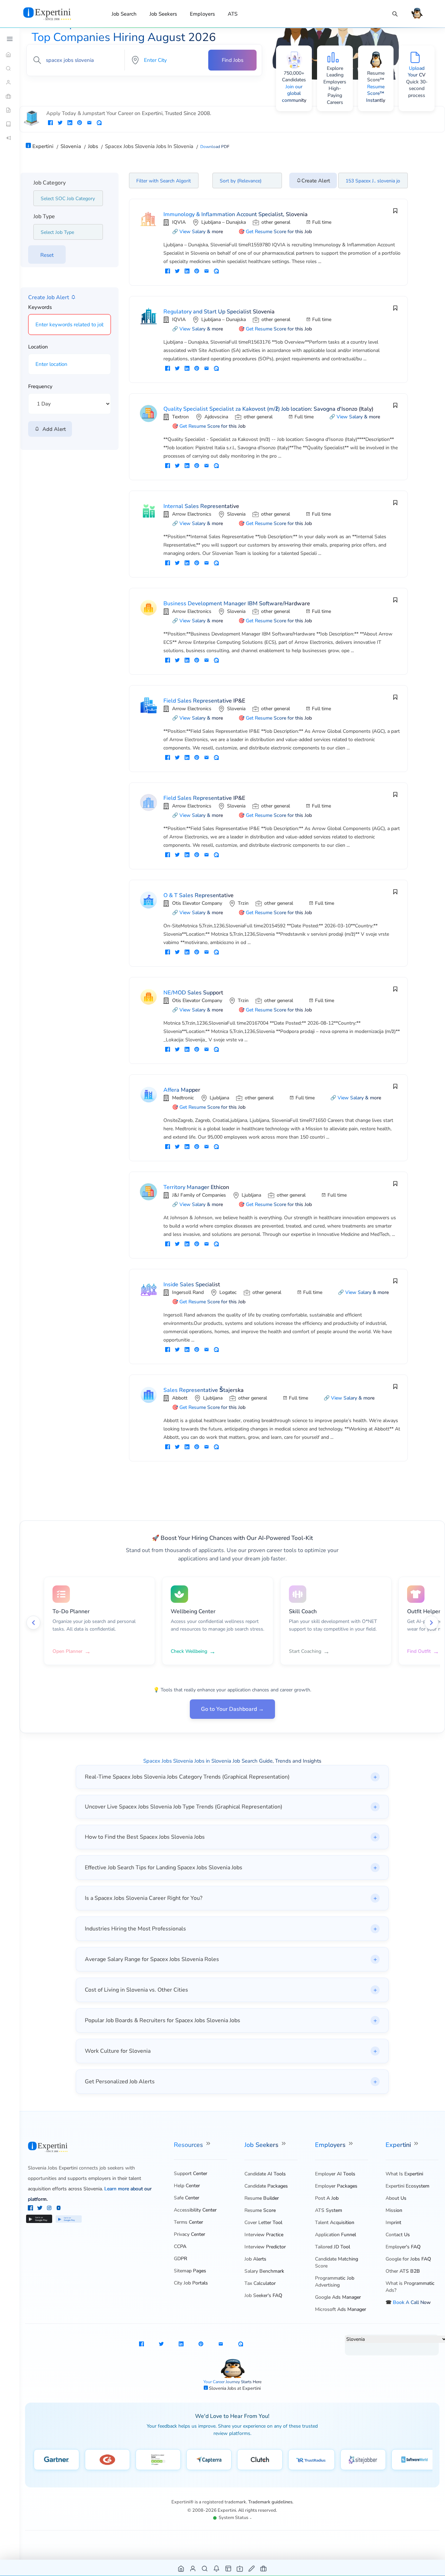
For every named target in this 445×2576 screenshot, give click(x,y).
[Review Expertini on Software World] (414, 2460)
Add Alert (53, 429)
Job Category (50, 183)
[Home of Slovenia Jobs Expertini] (181, 2568)
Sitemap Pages (190, 2271)
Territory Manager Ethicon (196, 1187)
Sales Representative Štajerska (204, 1390)
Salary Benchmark (264, 2271)
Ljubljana (219, 1098)
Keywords (40, 307)
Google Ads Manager (338, 2297)
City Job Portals (191, 2283)
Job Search (124, 14)
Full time (322, 222)
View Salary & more (201, 232)
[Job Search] (395, 14)
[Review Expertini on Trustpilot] (158, 2460)
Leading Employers (335, 78)
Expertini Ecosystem (407, 2186)
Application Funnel (335, 2235)
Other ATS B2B (403, 2271)
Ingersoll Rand (188, 1292)
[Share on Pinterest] (80, 123)
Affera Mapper (182, 1090)
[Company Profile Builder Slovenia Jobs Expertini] (240, 2568)
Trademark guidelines (270, 2502)
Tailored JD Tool (333, 2247)
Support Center (191, 2173)
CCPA (180, 2246)
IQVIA (179, 222)
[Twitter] (41, 2209)
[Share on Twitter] (60, 123)
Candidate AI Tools (265, 2174)
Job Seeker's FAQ (263, 2295)
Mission (394, 2210)
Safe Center (187, 2198)
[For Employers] (10, 96)
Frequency (40, 386)
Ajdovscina (216, 417)
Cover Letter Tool (263, 2222)
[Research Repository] (10, 124)
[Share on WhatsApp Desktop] (99, 123)
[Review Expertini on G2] (107, 2460)
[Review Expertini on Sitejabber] (363, 2460)
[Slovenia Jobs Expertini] (56, 14)
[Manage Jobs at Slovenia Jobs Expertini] (264, 2568)
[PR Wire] (10, 138)
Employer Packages (336, 2186)
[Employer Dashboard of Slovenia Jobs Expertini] (229, 2568)
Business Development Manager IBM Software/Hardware (237, 604)
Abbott (180, 1398)
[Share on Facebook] (50, 123)
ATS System (329, 2210)
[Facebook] (31, 2209)
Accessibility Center (195, 2210)
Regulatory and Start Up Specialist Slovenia (219, 312)
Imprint (393, 2222)
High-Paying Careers (335, 95)
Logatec (228, 1292)
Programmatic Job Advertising (335, 2282)
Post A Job (327, 2198)
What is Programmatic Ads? (410, 2287)
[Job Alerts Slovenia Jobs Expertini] (217, 2568)
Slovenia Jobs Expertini (53, 2168)
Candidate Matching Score (337, 2262)
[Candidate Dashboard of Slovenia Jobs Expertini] (193, 2568)
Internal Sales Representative (201, 506)
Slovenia (236, 514)
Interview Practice (264, 2235)
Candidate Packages (266, 2186)
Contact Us (398, 2235)
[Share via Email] (89, 123)
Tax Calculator (260, 2283)
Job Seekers (163, 14)
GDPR (180, 2259)
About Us (396, 2198)
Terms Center (188, 2222)
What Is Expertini (404, 2174)
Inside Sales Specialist (192, 1285)
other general (276, 222)
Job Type (44, 216)
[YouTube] (59, 2209)
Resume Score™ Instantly (376, 93)
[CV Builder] (10, 110)
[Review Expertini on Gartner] (56, 2460)
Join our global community (294, 93)
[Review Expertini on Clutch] (260, 2460)
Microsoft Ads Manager (341, 2309)
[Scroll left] (33, 1623)
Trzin (243, 903)
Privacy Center (189, 2234)
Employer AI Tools (335, 2174)
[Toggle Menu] (10, 39)
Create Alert (316, 181)
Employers (202, 14)
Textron (180, 417)
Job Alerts (255, 2259)
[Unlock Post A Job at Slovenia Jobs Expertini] (252, 2568)
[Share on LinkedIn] (70, 123)
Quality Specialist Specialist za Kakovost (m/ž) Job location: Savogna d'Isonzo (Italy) (268, 409)
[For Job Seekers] (10, 82)
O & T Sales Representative (199, 895)
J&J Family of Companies (199, 1195)
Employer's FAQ (403, 2247)
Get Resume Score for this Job (279, 232)
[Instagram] (50, 2209)
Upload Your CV (417, 72)
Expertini (399, 2145)
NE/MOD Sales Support (193, 993)
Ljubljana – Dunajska (224, 222)
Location (38, 347)
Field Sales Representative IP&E (204, 701)
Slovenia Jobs (223, 2388)
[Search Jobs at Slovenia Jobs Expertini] (205, 2568)
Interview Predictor (265, 2247)
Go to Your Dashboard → (232, 1709)
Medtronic (183, 1098)
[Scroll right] (431, 1623)
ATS (233, 14)
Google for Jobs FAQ (408, 2259)
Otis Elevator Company (197, 903)
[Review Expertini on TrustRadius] (311, 2460)
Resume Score (260, 2210)
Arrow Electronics (192, 514)
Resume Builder (262, 2198)
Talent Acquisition (335, 2222)
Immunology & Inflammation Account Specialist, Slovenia (236, 214)
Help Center (187, 2186)
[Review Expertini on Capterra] (209, 2460)
